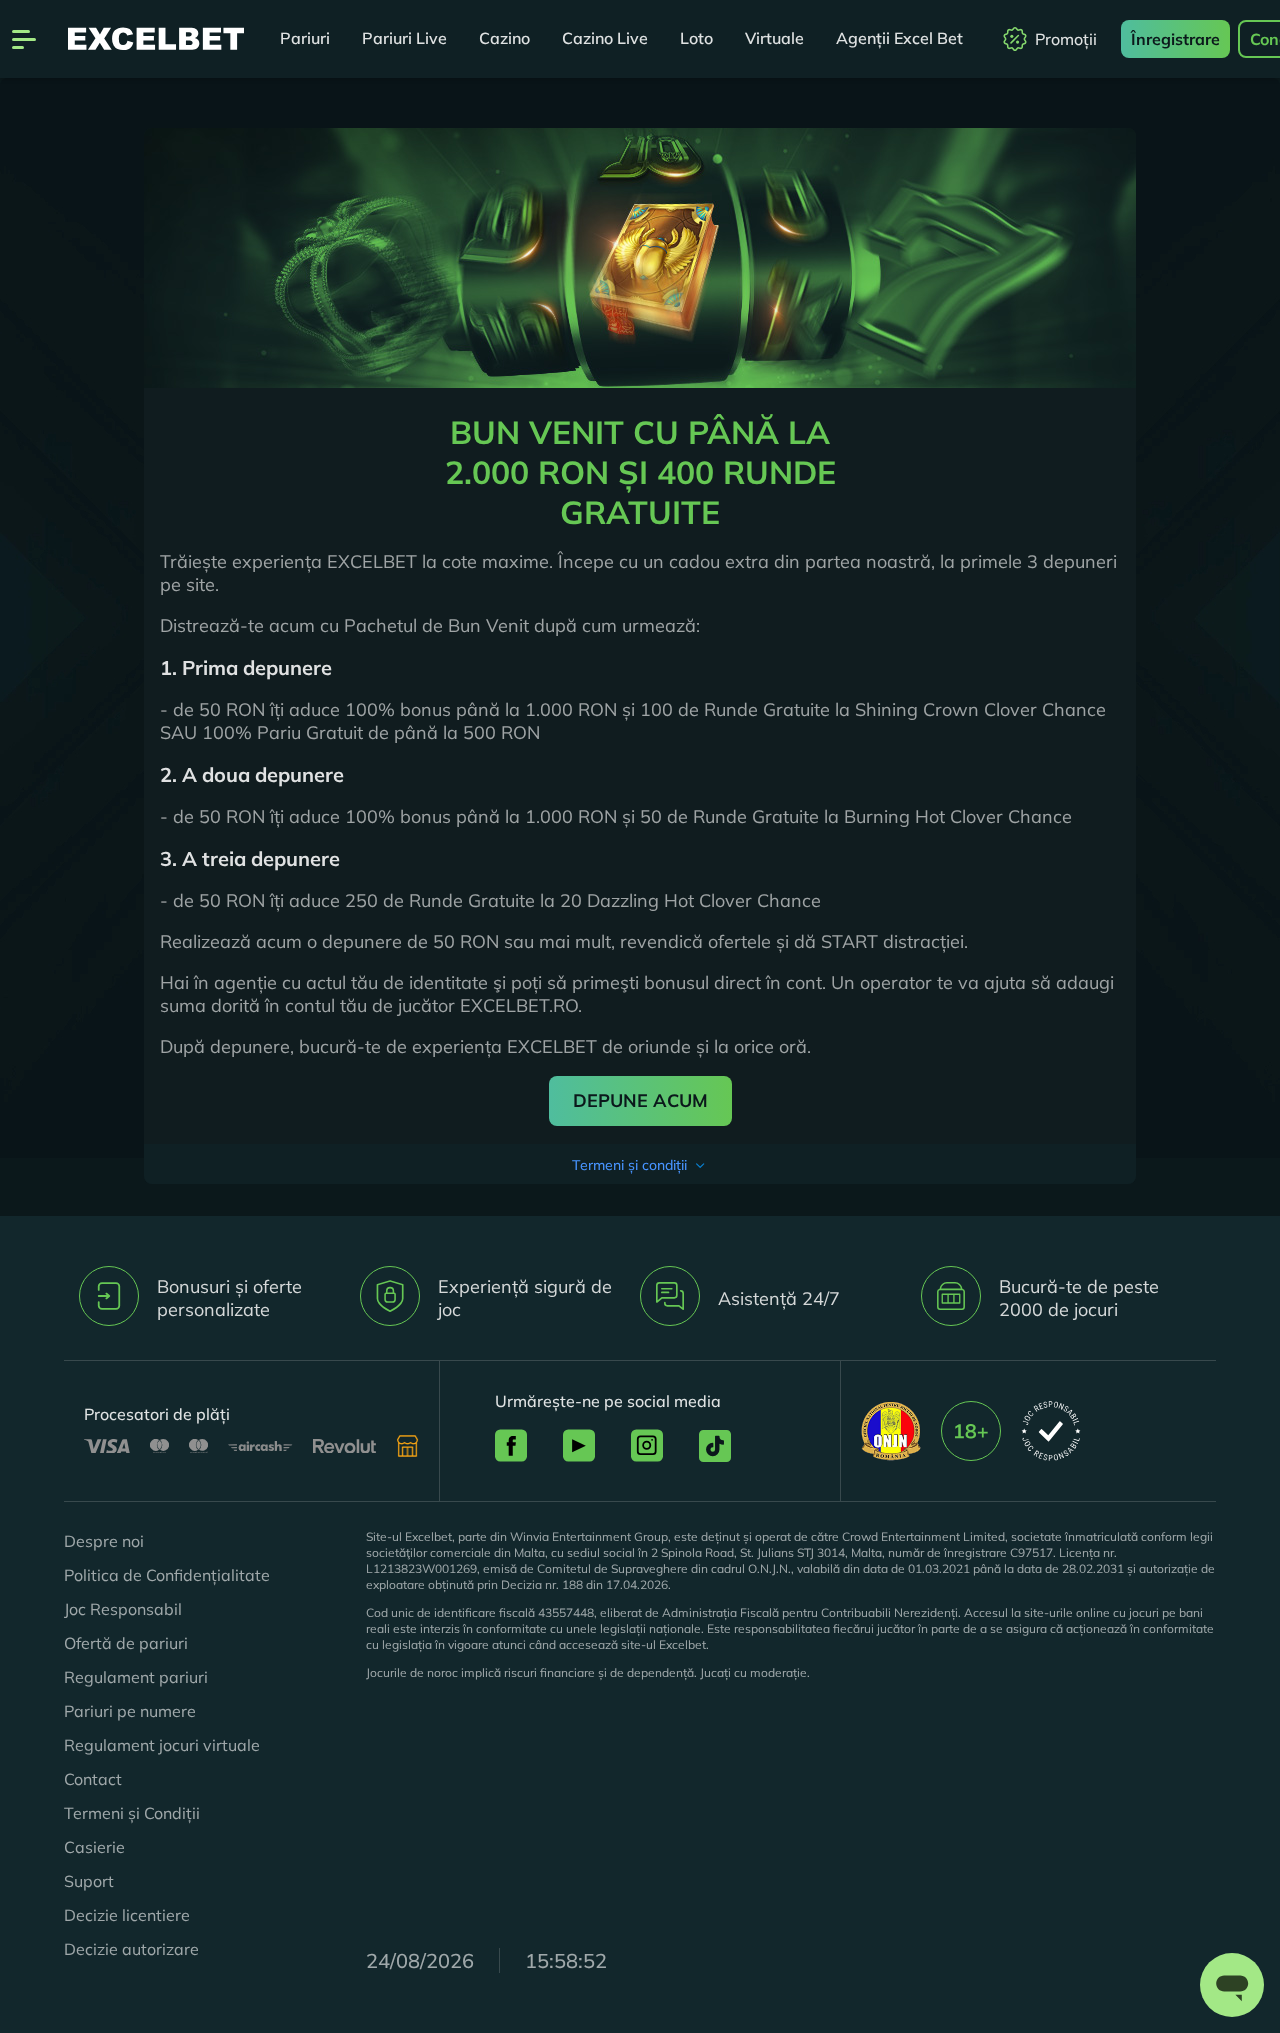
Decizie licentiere (127, 1915)
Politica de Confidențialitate (167, 1575)
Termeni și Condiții (132, 1813)
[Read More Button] (640, 1164)
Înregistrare (1175, 39)
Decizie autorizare (131, 1949)
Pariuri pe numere (130, 1711)
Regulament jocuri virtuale (162, 1745)
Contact (93, 1779)
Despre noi (104, 1541)
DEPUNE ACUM (640, 1100)
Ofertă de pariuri (126, 1643)
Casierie (94, 1847)
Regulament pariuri (136, 1677)
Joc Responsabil (123, 1609)
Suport (89, 1881)
